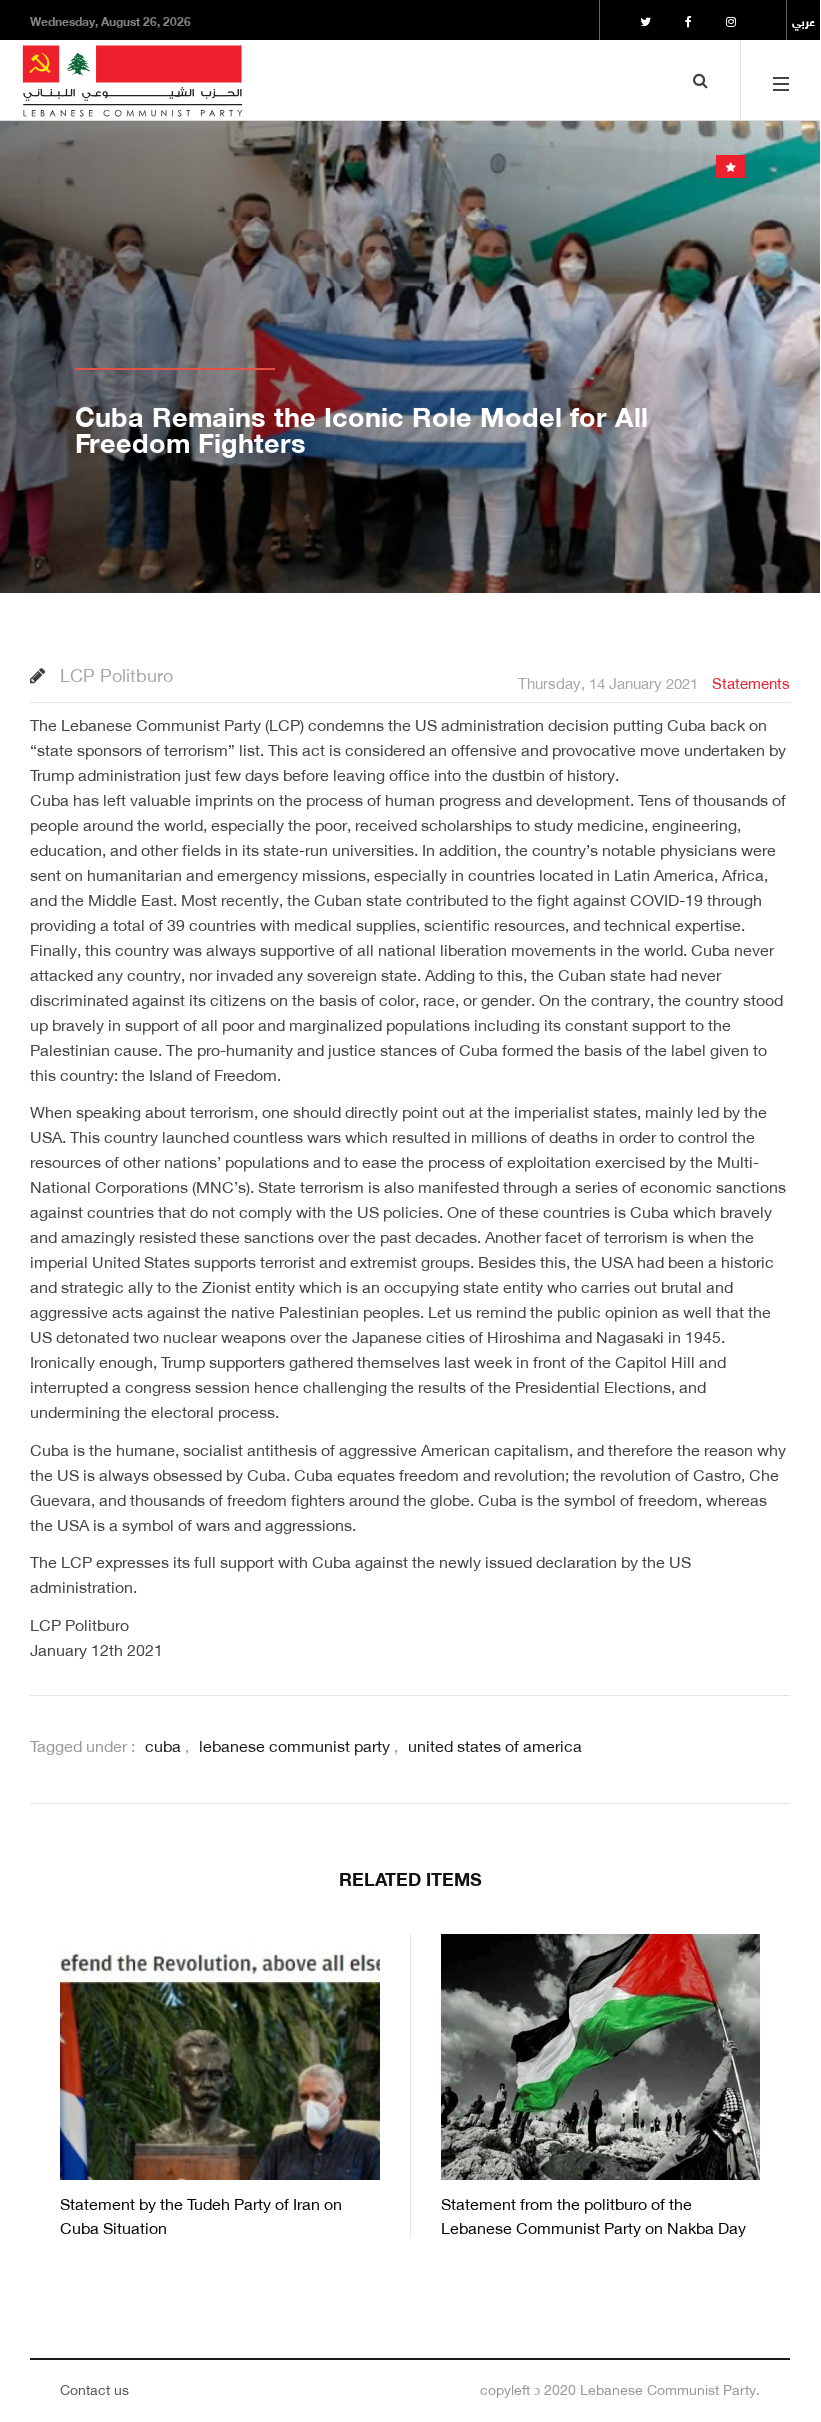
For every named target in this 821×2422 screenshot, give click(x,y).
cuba (163, 1744)
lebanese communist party (294, 1744)
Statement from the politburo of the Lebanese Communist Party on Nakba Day (593, 2213)
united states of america (495, 1744)
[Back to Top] (770, 2334)
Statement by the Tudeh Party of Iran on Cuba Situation (201, 2213)
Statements (751, 681)
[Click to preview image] (410, 336)
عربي (803, 20)
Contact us (94, 2387)
